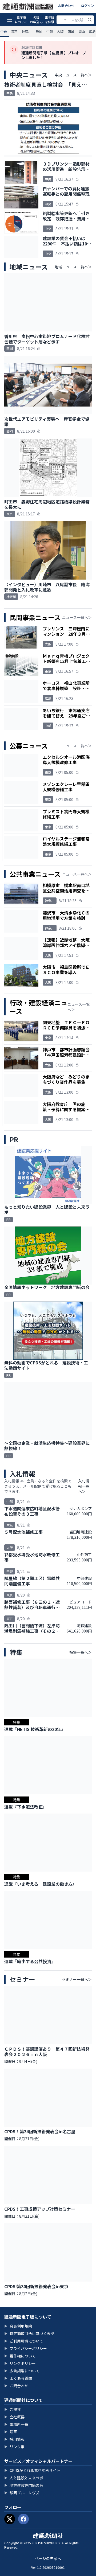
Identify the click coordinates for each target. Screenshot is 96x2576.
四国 (71, 31)
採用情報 (14, 2439)
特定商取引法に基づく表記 (29, 2333)
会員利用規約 (18, 2326)
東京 (14, 31)
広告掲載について (22, 2371)
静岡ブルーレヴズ (22, 2493)
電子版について (21, 20)
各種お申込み (36, 20)
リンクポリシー (20, 2363)
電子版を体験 (50, 20)
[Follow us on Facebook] (23, 2519)
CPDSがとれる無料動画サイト (32, 2470)
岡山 (82, 31)
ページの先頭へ (48, 2558)
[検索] (90, 20)
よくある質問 (18, 2378)
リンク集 (14, 2447)
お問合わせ (66, 5)
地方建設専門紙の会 (24, 2485)
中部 (50, 31)
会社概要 (14, 2417)
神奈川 (27, 31)
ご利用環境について (24, 2341)
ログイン (87, 5)
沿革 (11, 2432)
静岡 (39, 31)
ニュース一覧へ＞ (77, 617)
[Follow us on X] (10, 2519)
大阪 (60, 31)
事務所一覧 (16, 2424)
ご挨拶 (13, 2409)
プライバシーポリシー (26, 2348)
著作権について (20, 2356)
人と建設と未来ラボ (24, 2478)
